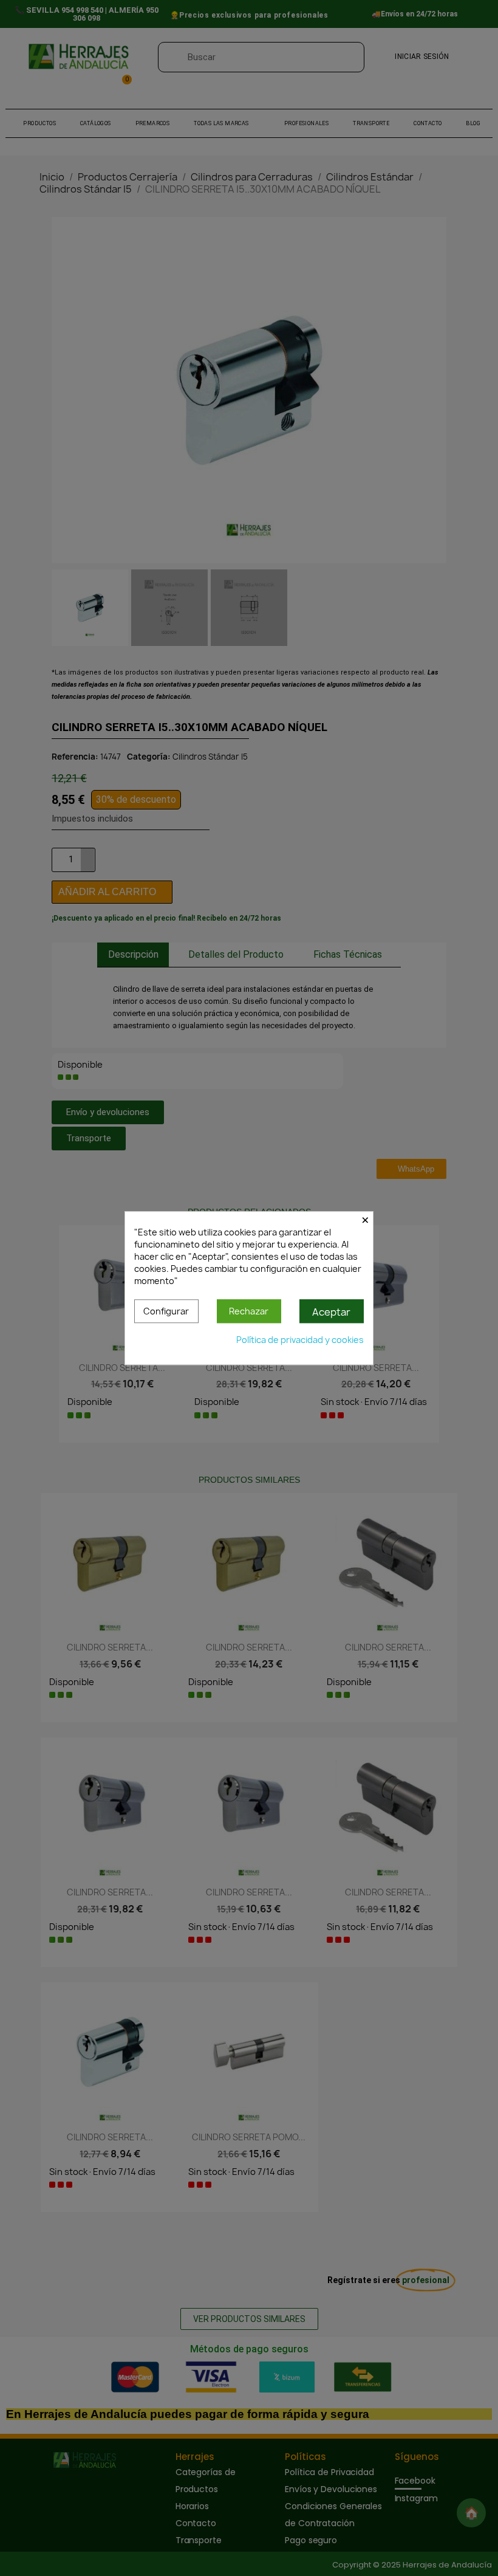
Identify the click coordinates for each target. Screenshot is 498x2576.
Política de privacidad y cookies (300, 1340)
